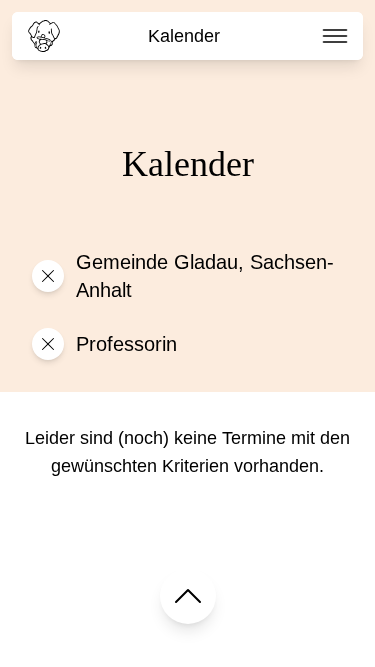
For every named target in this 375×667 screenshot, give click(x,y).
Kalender (184, 36)
